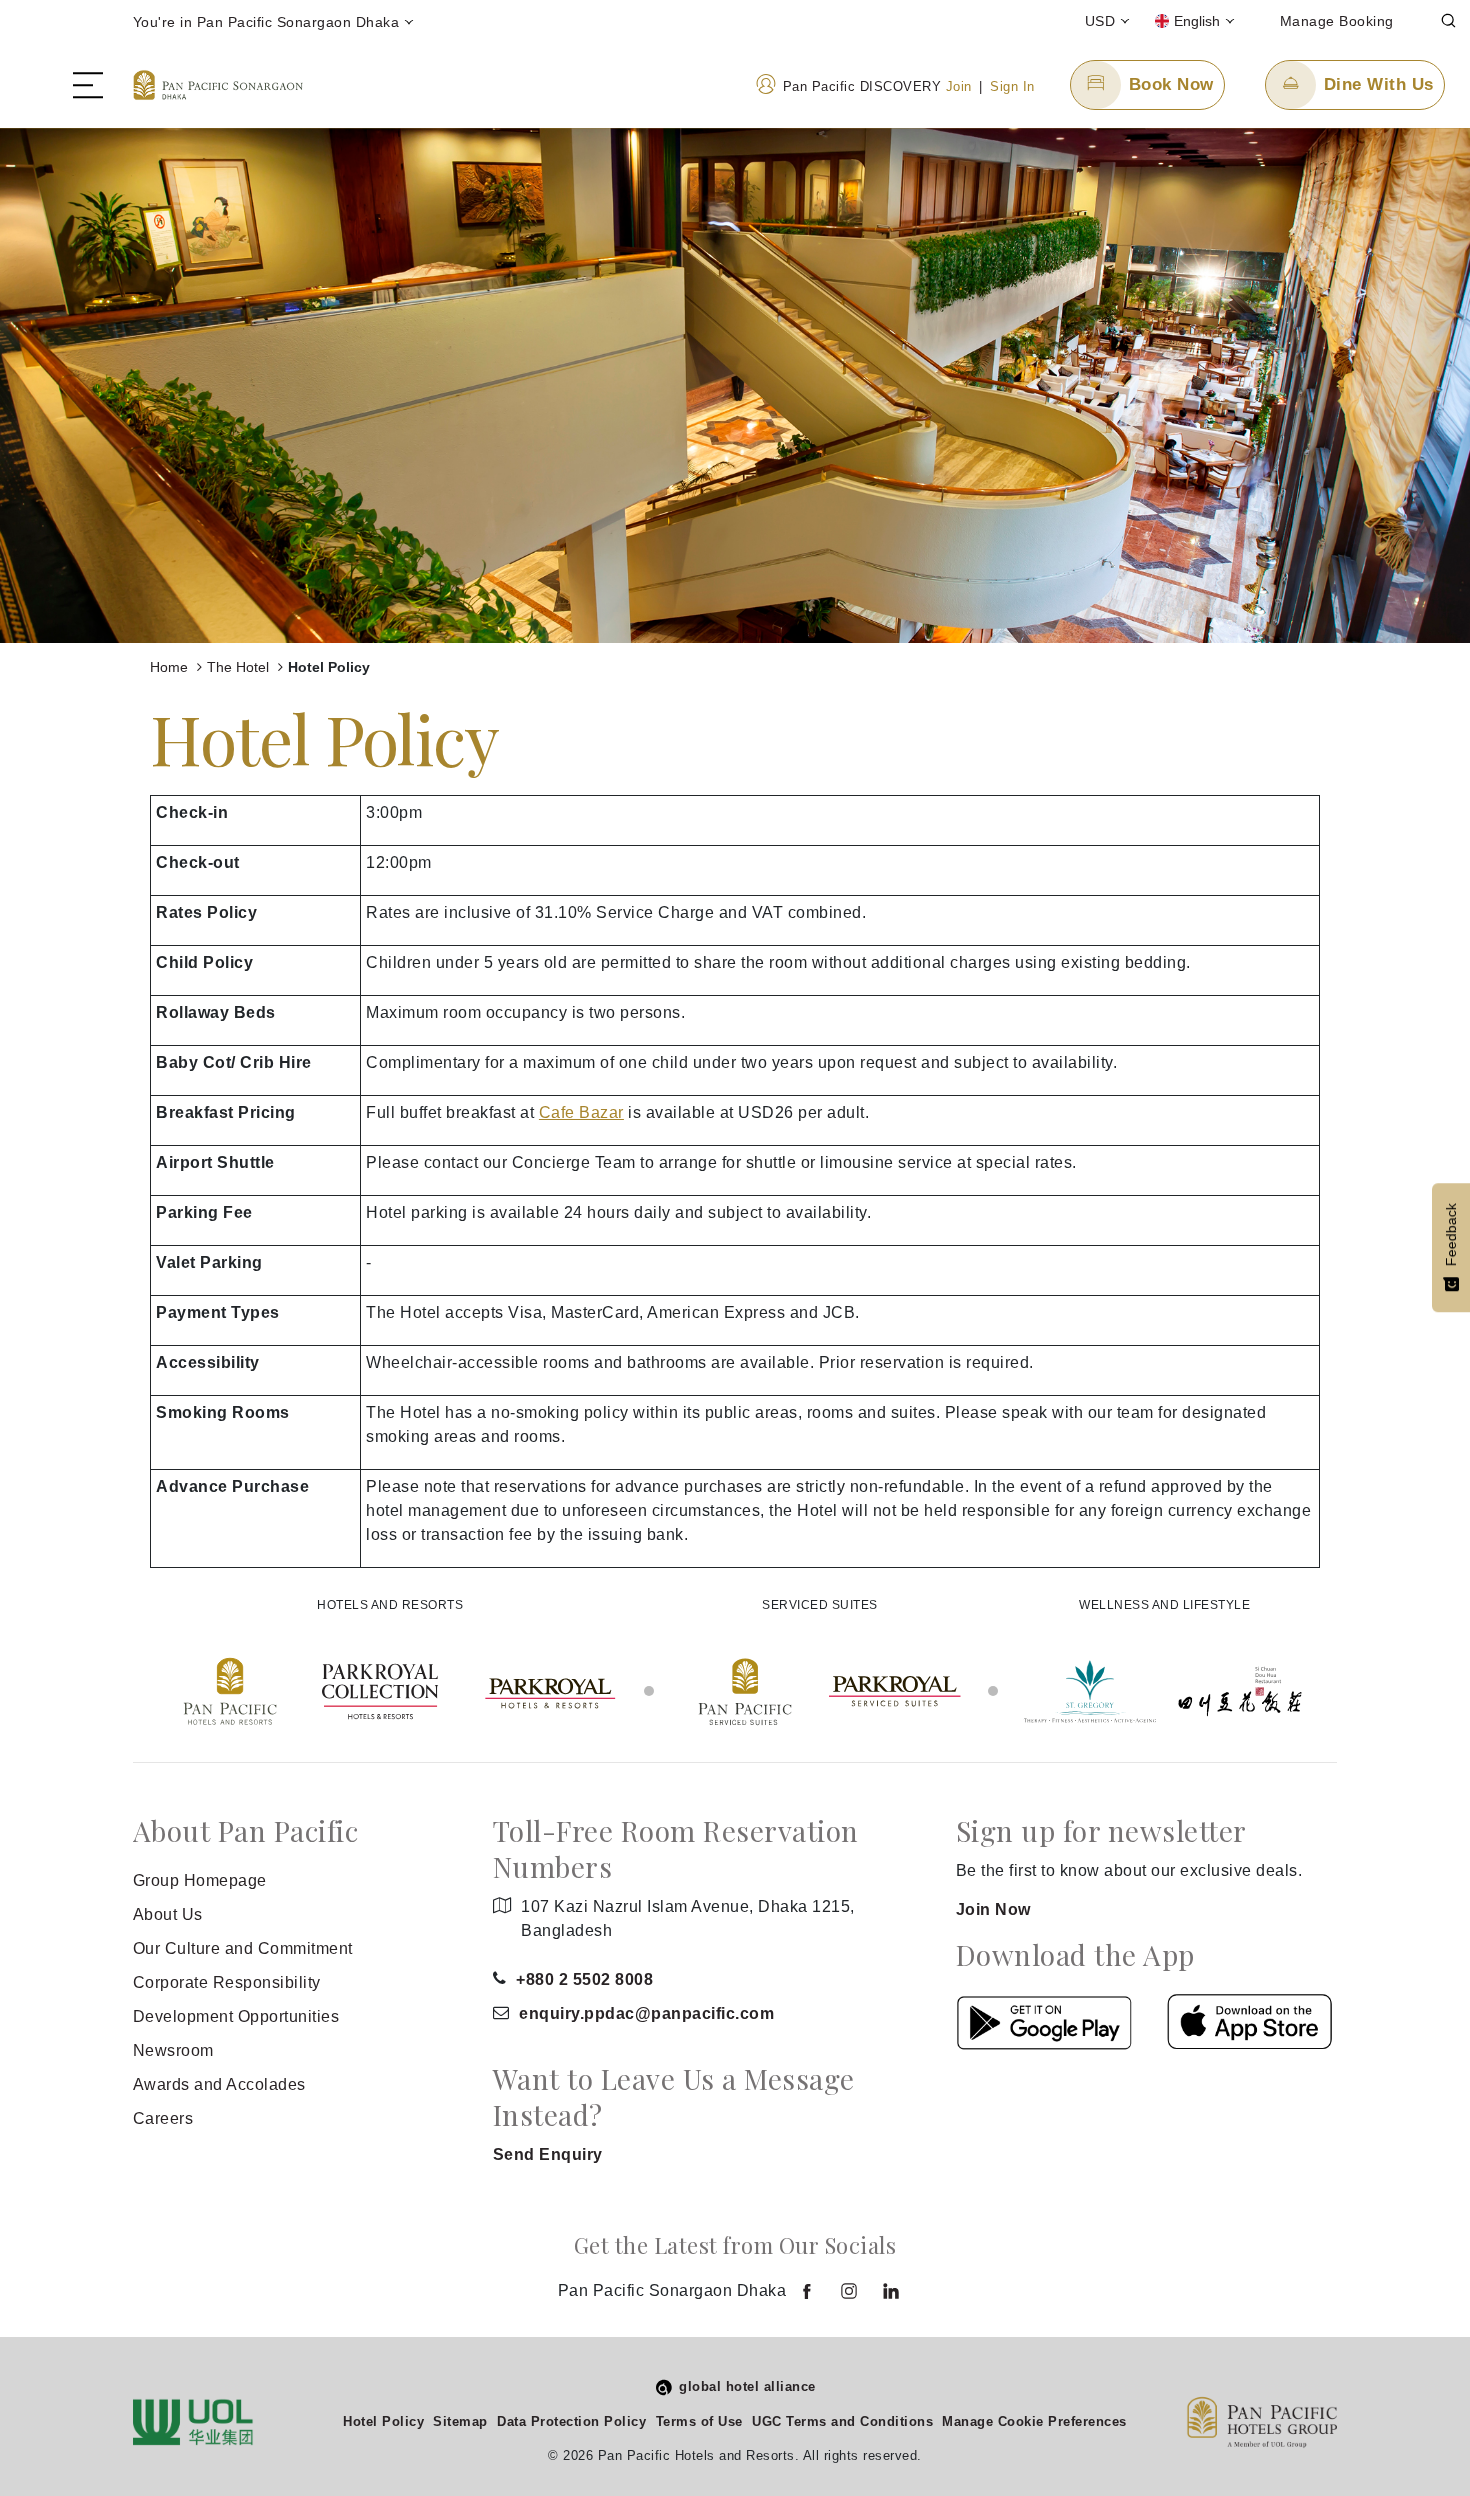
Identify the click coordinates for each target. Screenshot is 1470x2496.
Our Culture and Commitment (243, 1948)
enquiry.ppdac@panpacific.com (646, 2013)
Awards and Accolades (219, 2084)
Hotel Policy (383, 2421)
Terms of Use (699, 2421)
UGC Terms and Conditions (842, 2421)
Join (959, 86)
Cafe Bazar (581, 1112)
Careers (163, 2118)
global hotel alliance (747, 2386)
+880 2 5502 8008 (584, 1979)
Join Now (993, 1909)
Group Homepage (200, 1880)
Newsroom (173, 2050)
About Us (168, 1914)
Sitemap (460, 2421)
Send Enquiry (548, 2154)
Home (171, 667)
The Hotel (240, 667)
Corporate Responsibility (227, 1982)
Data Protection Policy (571, 2421)
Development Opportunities (236, 2016)
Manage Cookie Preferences (1034, 2421)
